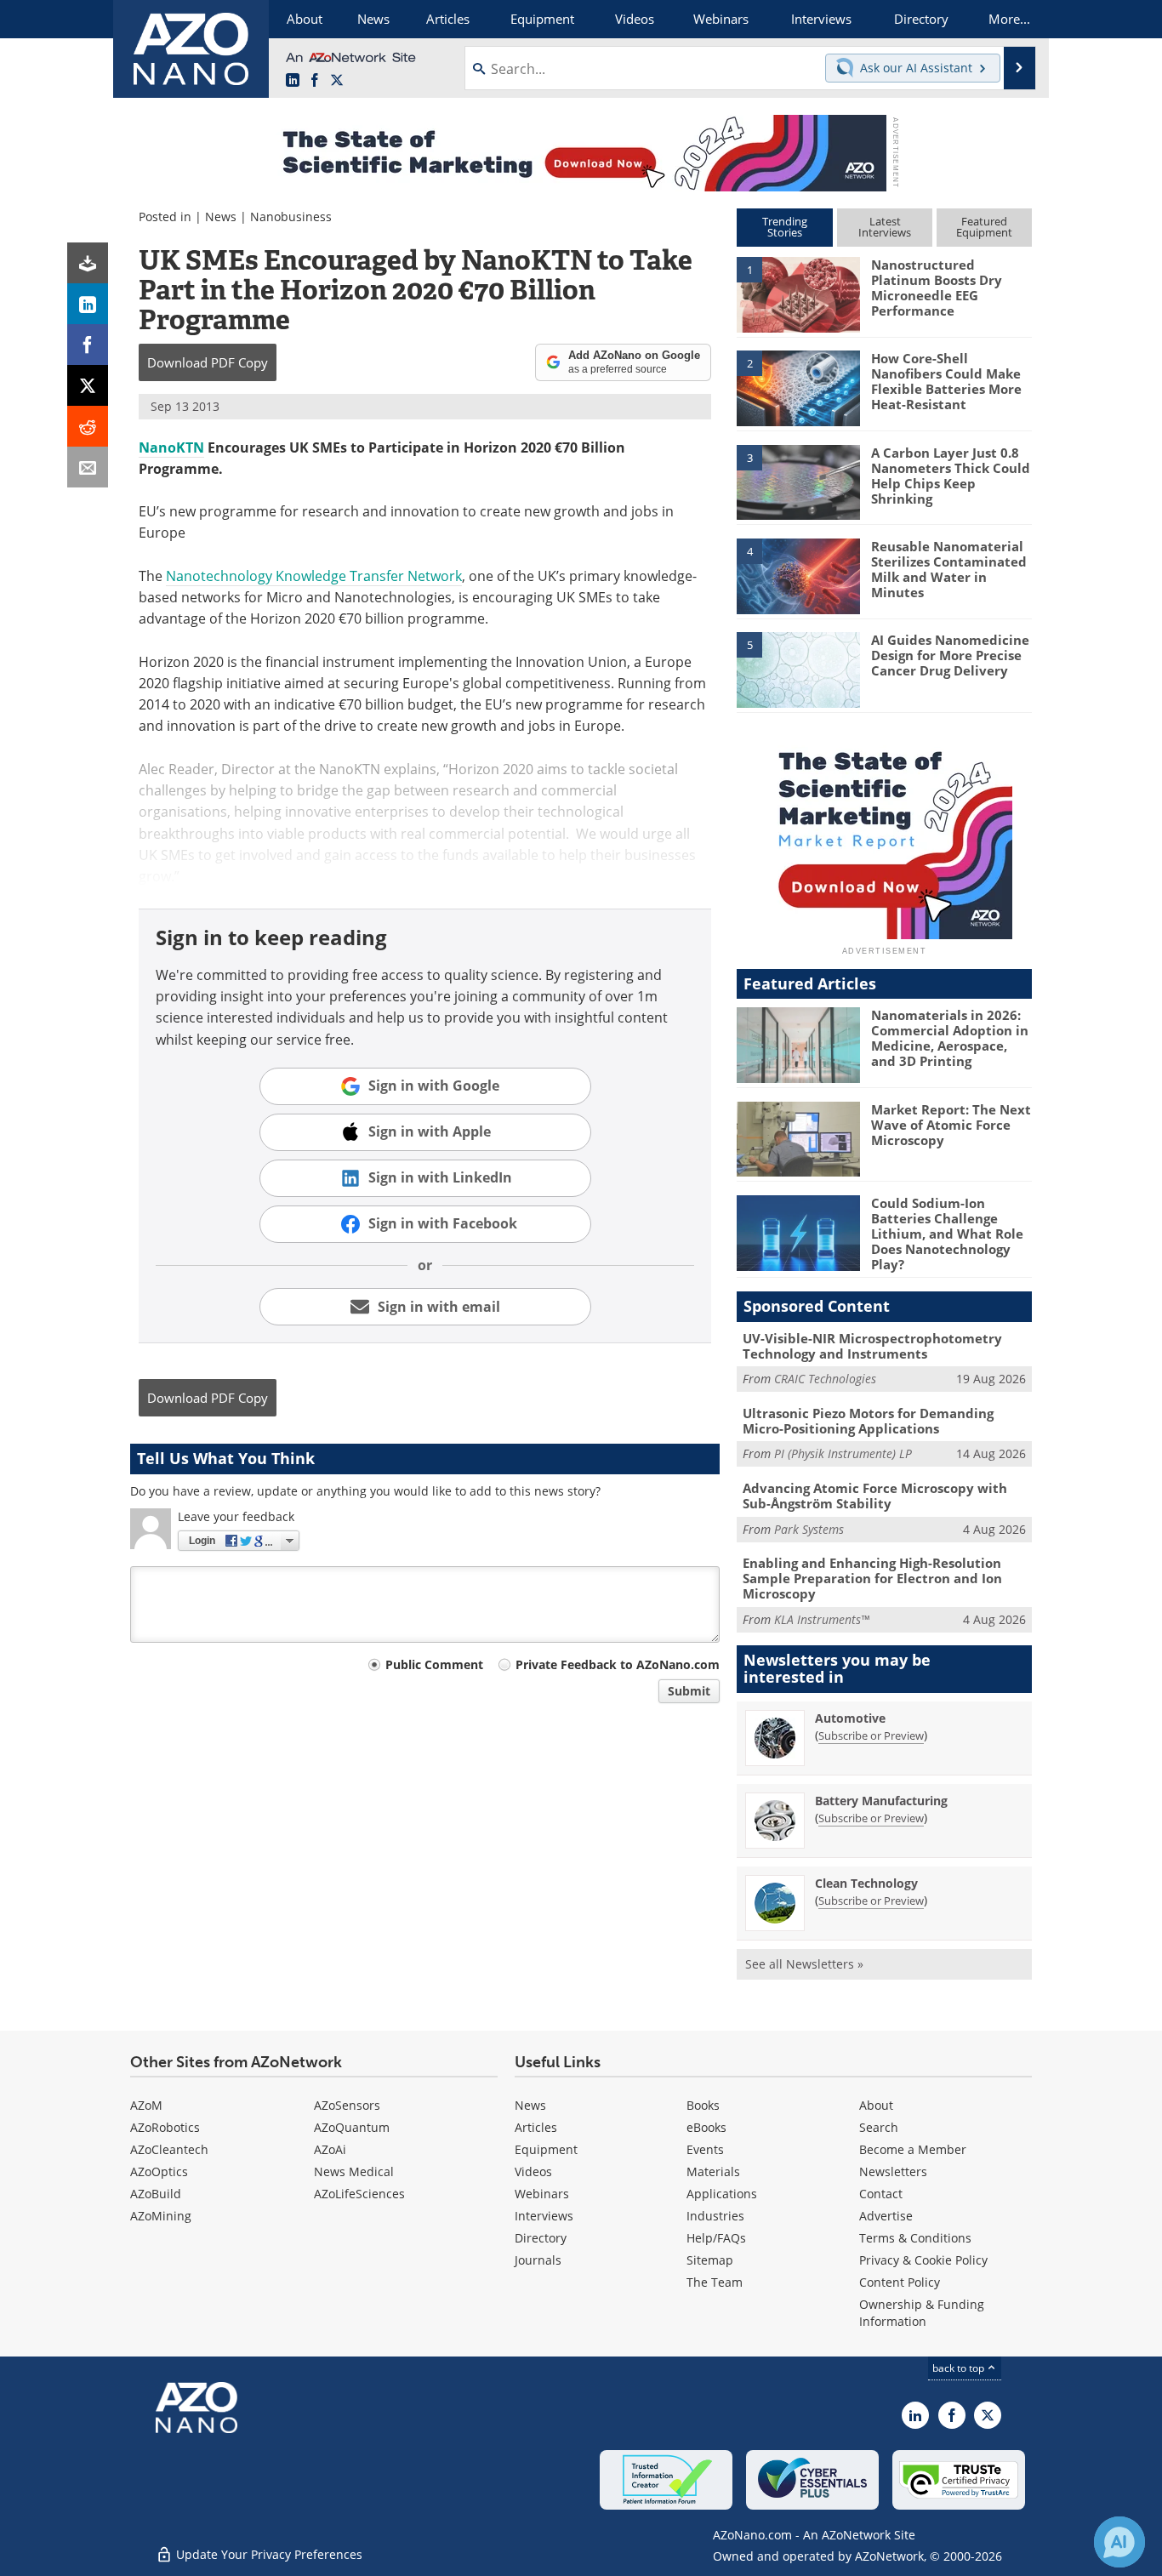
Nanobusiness (291, 217)
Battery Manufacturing (881, 1801)
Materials (713, 2171)
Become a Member (913, 2149)
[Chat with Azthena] (1119, 2542)
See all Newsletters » (804, 1964)
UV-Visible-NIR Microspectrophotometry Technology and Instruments (872, 1346)
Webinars (542, 2194)
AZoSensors (347, 2105)
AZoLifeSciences (359, 2194)
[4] (798, 575)
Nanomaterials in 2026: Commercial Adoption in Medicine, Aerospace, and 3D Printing (950, 1038)
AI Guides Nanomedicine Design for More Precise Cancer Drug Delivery (950, 655)
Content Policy (900, 2282)
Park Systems (809, 1529)
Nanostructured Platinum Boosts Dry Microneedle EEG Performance (937, 288)
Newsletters (893, 2171)
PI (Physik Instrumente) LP (843, 1453)
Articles (536, 2127)
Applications (722, 2194)
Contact (881, 2194)
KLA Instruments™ (822, 1619)
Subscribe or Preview (871, 1735)
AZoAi (330, 2149)
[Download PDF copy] (88, 263)
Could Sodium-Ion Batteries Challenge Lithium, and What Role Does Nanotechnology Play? (947, 1234)
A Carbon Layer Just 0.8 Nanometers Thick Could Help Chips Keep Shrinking (951, 476)
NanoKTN (171, 447)
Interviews (544, 2216)
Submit (689, 1691)
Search (879, 2127)
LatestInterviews (885, 227)
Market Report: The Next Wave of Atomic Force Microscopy (951, 1125)
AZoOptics (159, 2171)
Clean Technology (866, 1883)
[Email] (88, 467)
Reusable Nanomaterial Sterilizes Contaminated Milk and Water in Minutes (949, 569)
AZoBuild (156, 2194)
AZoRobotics (165, 2127)
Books (703, 2105)
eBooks (706, 2127)
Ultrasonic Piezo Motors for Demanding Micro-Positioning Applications (868, 1421)
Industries (715, 2216)
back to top (960, 2368)
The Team (715, 2282)
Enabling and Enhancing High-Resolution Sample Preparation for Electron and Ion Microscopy (872, 1578)
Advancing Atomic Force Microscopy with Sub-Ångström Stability (875, 1496)
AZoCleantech (169, 2149)
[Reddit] (88, 426)
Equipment (546, 2149)
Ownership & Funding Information (922, 2313)
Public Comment (434, 1664)
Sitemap (710, 2260)
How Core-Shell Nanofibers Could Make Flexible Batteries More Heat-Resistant (946, 381)
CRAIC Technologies (825, 1379)
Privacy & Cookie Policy (923, 2260)
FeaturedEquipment (984, 227)
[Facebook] (88, 345)
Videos (533, 2171)
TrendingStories (785, 227)
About (876, 2105)
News (221, 217)
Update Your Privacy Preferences (268, 2554)
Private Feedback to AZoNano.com (618, 1664)
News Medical (354, 2171)
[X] (88, 385)
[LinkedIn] (88, 304)
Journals (538, 2260)
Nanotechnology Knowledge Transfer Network (314, 576)
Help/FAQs (716, 2238)
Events (705, 2149)
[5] (798, 669)
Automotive (850, 1718)
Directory (541, 2238)
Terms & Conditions (915, 2238)
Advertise (886, 2216)
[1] (798, 294)
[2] (798, 387)
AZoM (146, 2105)
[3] (798, 481)
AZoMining (161, 2216)
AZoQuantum (352, 2127)
